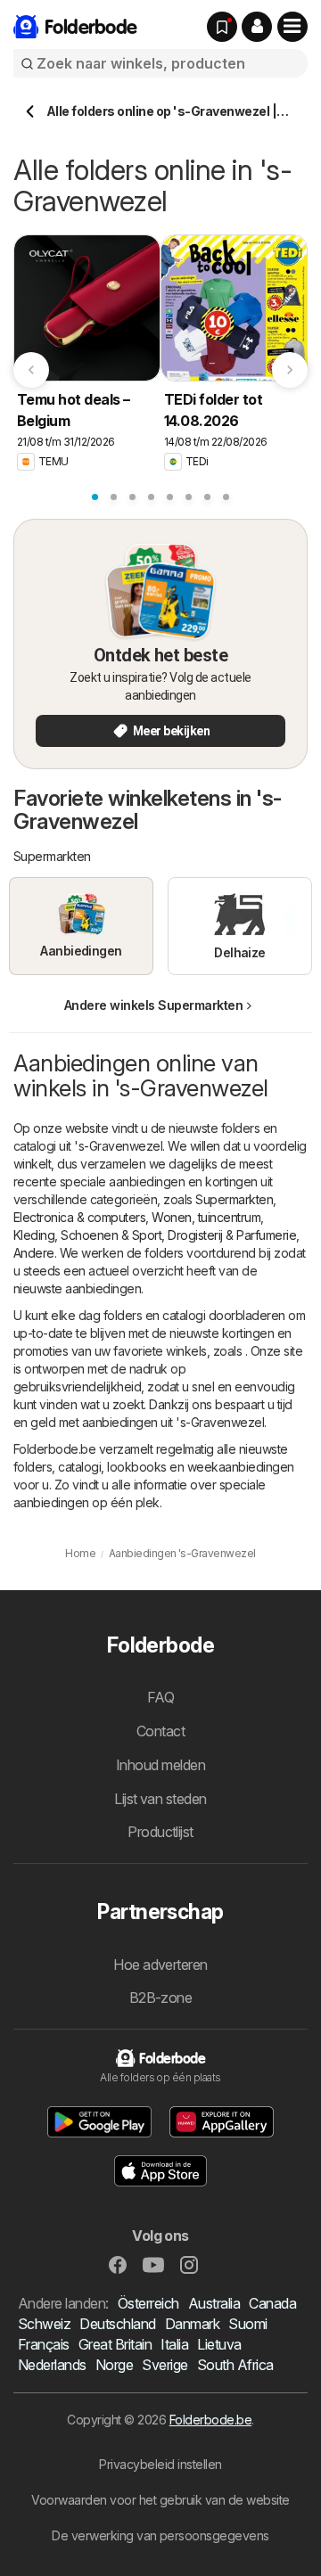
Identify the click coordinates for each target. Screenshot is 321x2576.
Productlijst (160, 1832)
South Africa (235, 2365)
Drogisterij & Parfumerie (232, 1235)
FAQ (160, 1697)
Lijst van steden (160, 1799)
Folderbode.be (210, 2420)
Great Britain (115, 2344)
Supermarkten (234, 1199)
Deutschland (117, 2324)
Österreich (148, 2303)
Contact (160, 1731)
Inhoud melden (160, 1765)
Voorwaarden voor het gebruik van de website (160, 2500)
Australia (214, 2303)
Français (44, 2344)
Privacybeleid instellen (160, 2464)
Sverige (165, 2365)
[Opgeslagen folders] (222, 27)
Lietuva (219, 2344)
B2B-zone (161, 1998)
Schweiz (44, 2324)
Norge (114, 2365)
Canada (272, 2303)
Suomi (247, 2324)
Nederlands (52, 2365)
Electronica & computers (79, 1217)
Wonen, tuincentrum (206, 1217)
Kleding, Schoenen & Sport (87, 1235)
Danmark (192, 2324)
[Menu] (292, 27)
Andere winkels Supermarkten (153, 1005)
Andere (34, 1253)
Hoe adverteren (160, 1965)
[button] (257, 27)
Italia (174, 2344)
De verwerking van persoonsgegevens (160, 2535)
